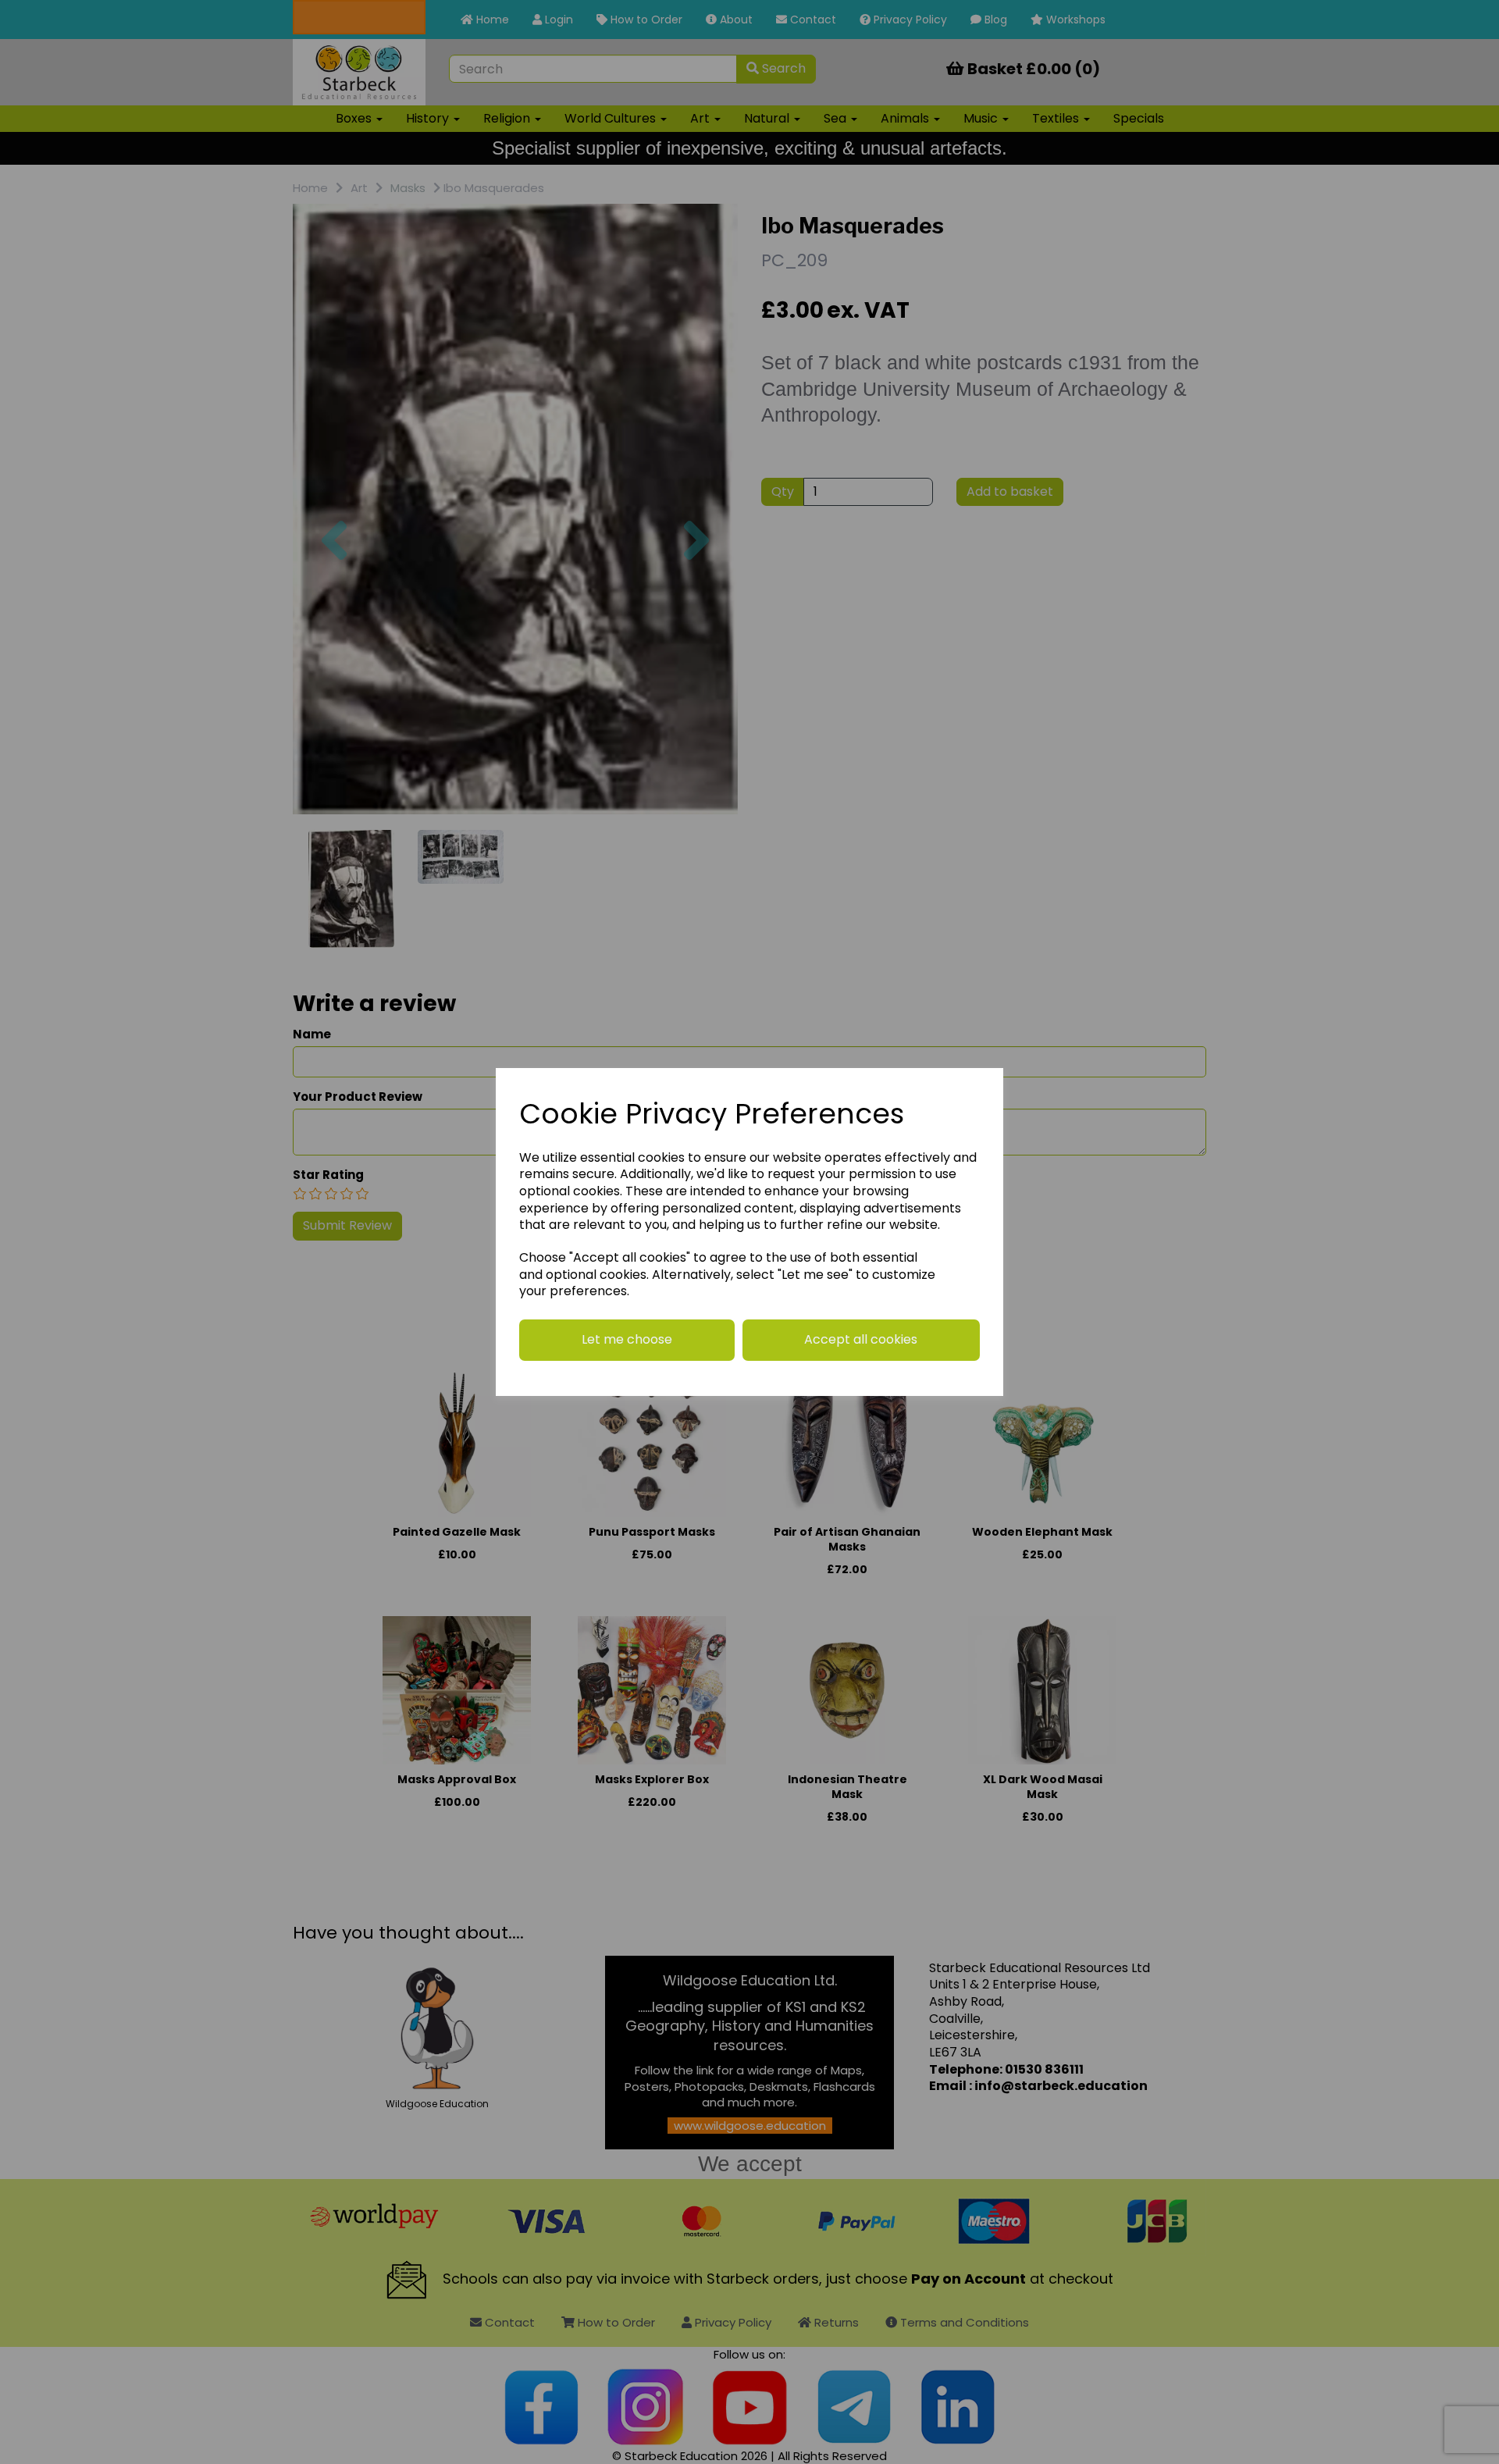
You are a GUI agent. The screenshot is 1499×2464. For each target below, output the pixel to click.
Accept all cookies (861, 1339)
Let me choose (627, 1339)
